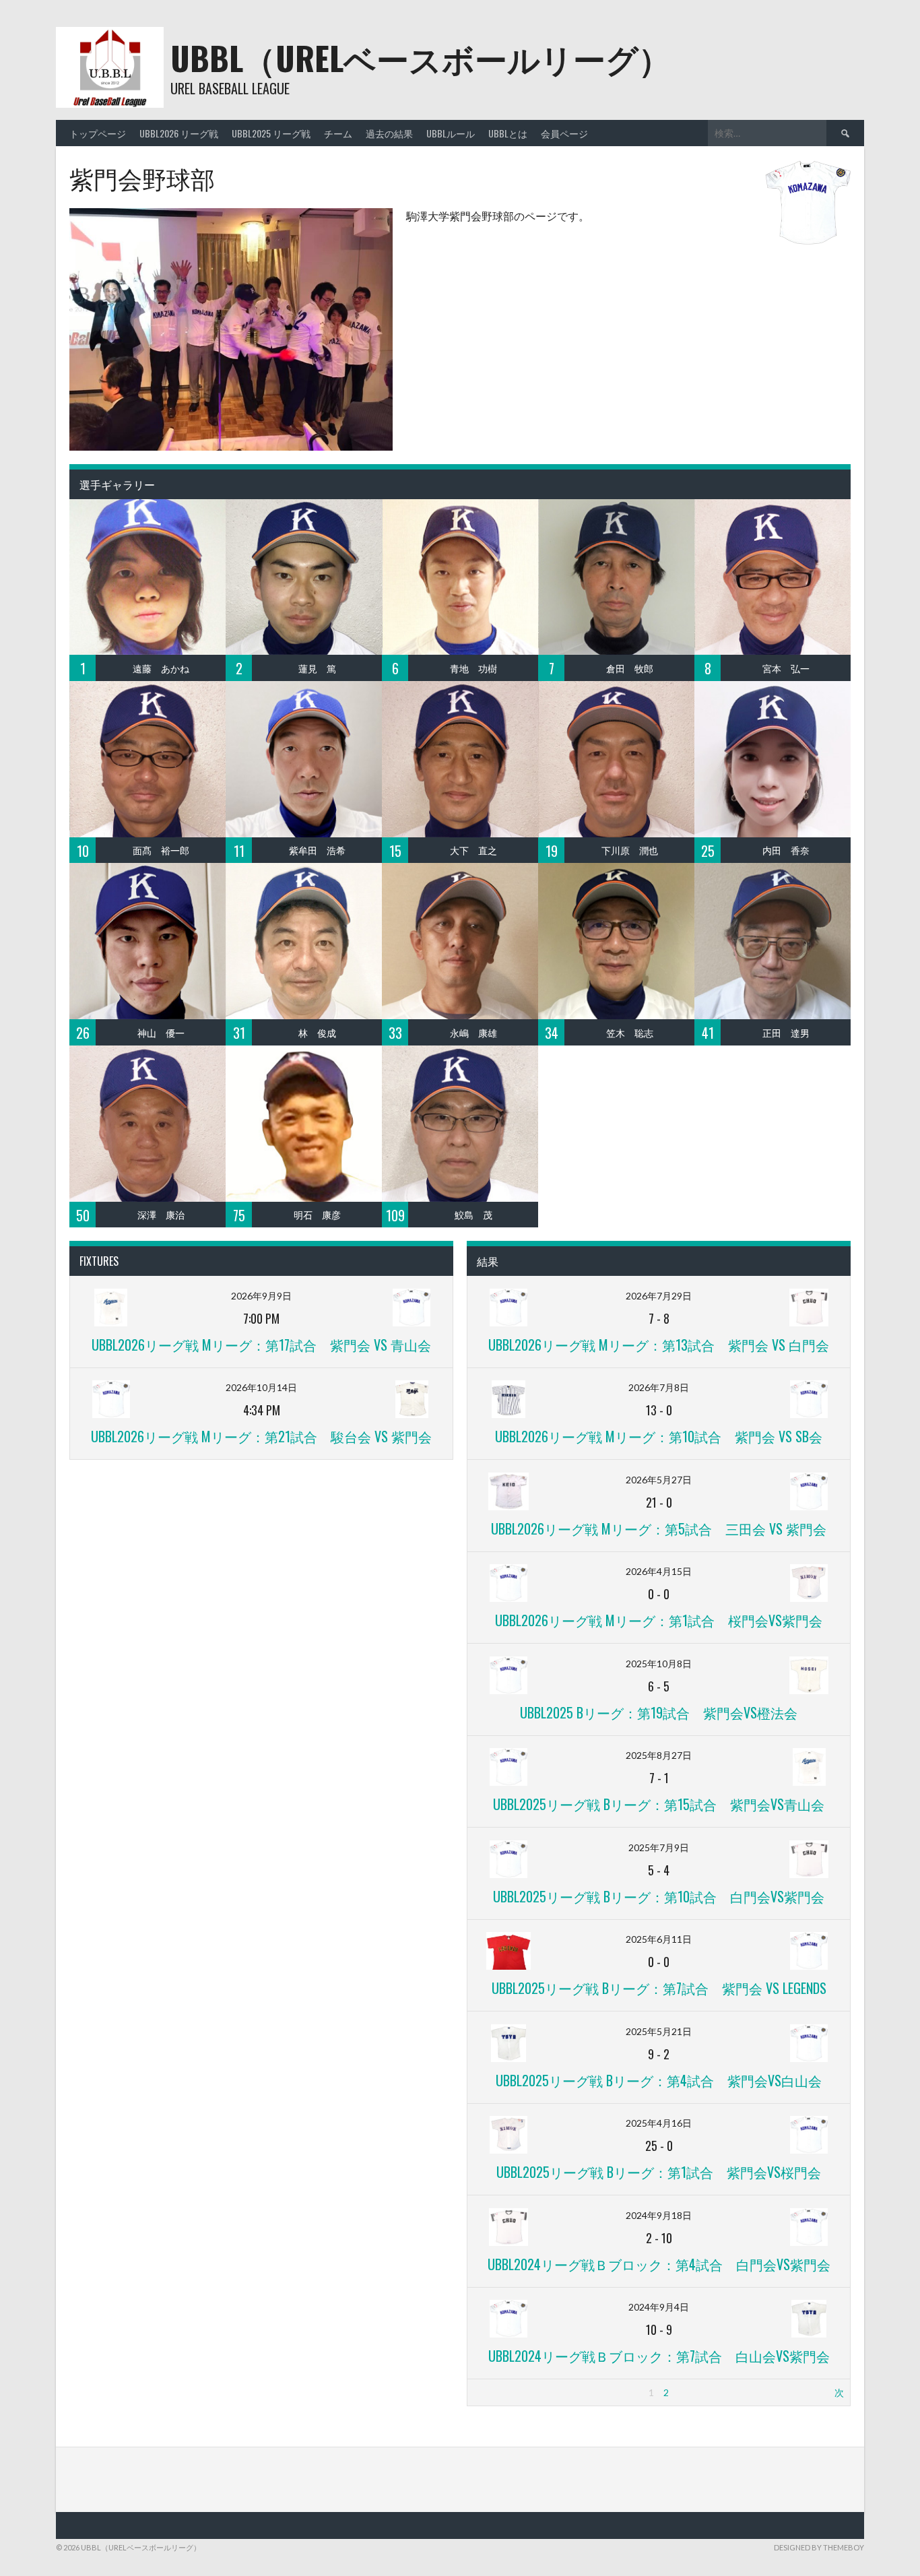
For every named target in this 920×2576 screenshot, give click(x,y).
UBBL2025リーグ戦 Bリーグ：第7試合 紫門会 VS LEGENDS (659, 1988)
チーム (338, 133)
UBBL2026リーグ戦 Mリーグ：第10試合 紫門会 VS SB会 (659, 1436)
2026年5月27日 (659, 1480)
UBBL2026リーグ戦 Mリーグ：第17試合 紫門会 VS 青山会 (261, 1345)
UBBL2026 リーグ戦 (179, 133)
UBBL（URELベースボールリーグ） (421, 58)
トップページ (98, 133)
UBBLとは (508, 133)
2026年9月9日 (261, 1296)
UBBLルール (451, 133)
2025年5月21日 (659, 2031)
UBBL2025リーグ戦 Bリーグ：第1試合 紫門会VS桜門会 (659, 2172)
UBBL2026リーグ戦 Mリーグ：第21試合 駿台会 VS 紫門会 (261, 1436)
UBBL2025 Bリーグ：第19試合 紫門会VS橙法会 (659, 1712)
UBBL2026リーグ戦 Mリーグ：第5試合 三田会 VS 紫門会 (659, 1528)
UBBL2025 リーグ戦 (271, 133)
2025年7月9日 (659, 1847)
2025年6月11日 (659, 1939)
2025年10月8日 (659, 1664)
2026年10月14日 (261, 1387)
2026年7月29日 (659, 1296)
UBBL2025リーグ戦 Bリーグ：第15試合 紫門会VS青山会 (659, 1804)
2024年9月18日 (659, 2215)
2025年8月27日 (659, 1755)
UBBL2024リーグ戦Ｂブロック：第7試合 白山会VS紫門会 (659, 2356)
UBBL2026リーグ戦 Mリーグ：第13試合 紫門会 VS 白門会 (659, 1345)
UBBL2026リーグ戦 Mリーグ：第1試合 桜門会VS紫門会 (659, 1620)
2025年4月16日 (659, 2123)
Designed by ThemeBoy (819, 2547)
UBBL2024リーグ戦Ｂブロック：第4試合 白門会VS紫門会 (659, 2264)
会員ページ (564, 133)
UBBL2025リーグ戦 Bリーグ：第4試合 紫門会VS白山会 (659, 2080)
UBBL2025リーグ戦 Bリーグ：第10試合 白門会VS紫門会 (659, 1896)
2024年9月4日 (659, 2307)
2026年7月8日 (659, 1387)
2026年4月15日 (659, 1571)
